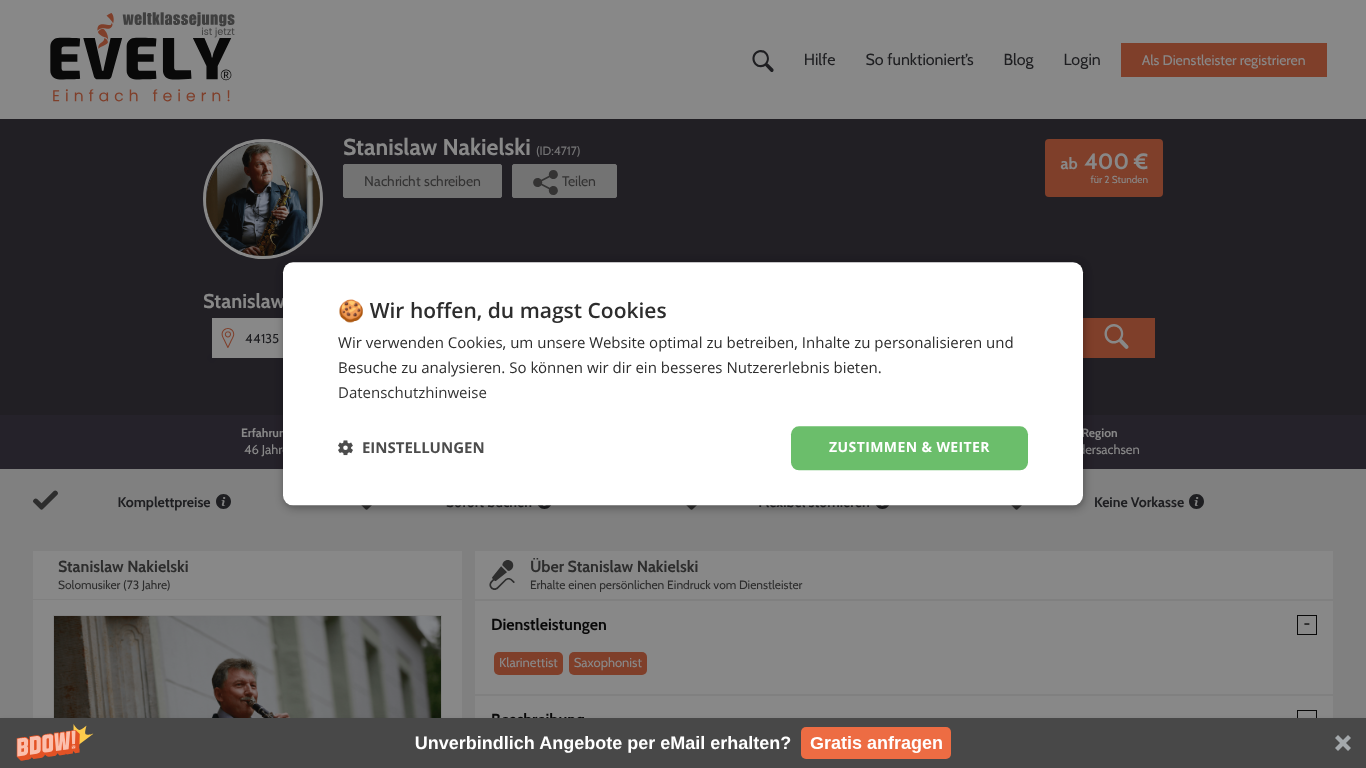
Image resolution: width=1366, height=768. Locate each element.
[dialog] (683, 383)
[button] (683, 743)
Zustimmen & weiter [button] (909, 447)
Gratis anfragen (876, 743)
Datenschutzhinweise (412, 393)
